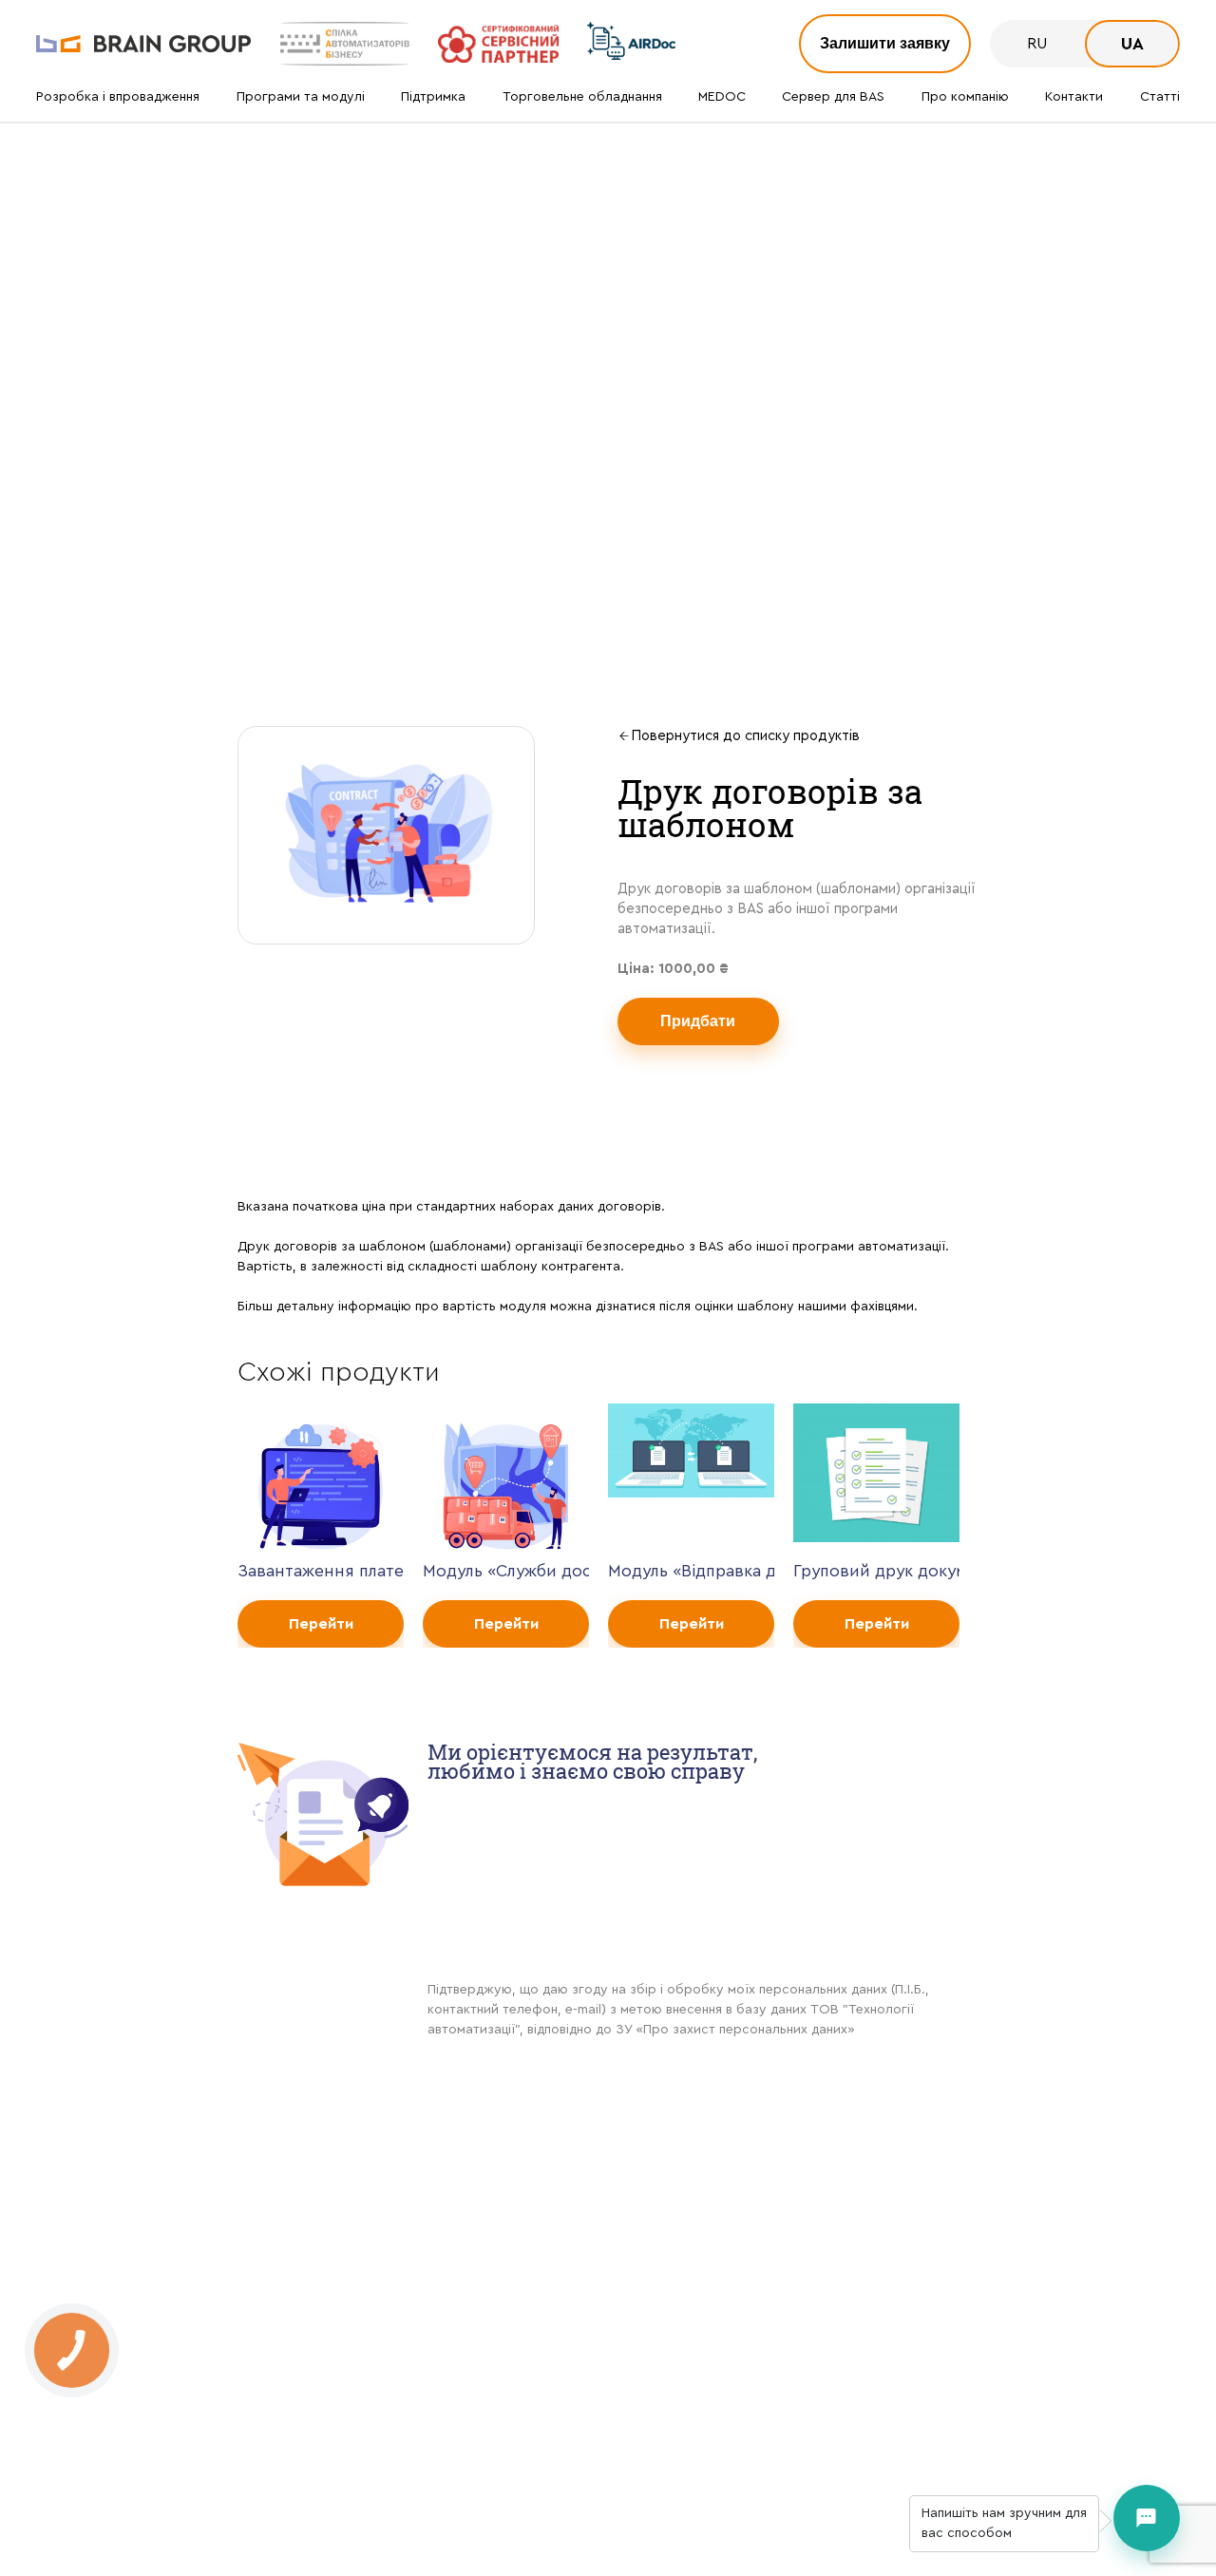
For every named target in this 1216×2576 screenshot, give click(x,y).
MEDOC (722, 97)
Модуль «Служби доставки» (506, 1571)
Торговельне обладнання (582, 97)
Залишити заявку (885, 43)
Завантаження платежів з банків (321, 1571)
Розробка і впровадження (118, 97)
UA (1132, 44)
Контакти (1074, 97)
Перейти (321, 1624)
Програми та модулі (301, 97)
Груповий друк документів (876, 1571)
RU (1037, 44)
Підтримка (433, 97)
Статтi (1160, 97)
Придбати (698, 1021)
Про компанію (965, 97)
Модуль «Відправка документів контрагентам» (691, 1571)
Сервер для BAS (833, 97)
